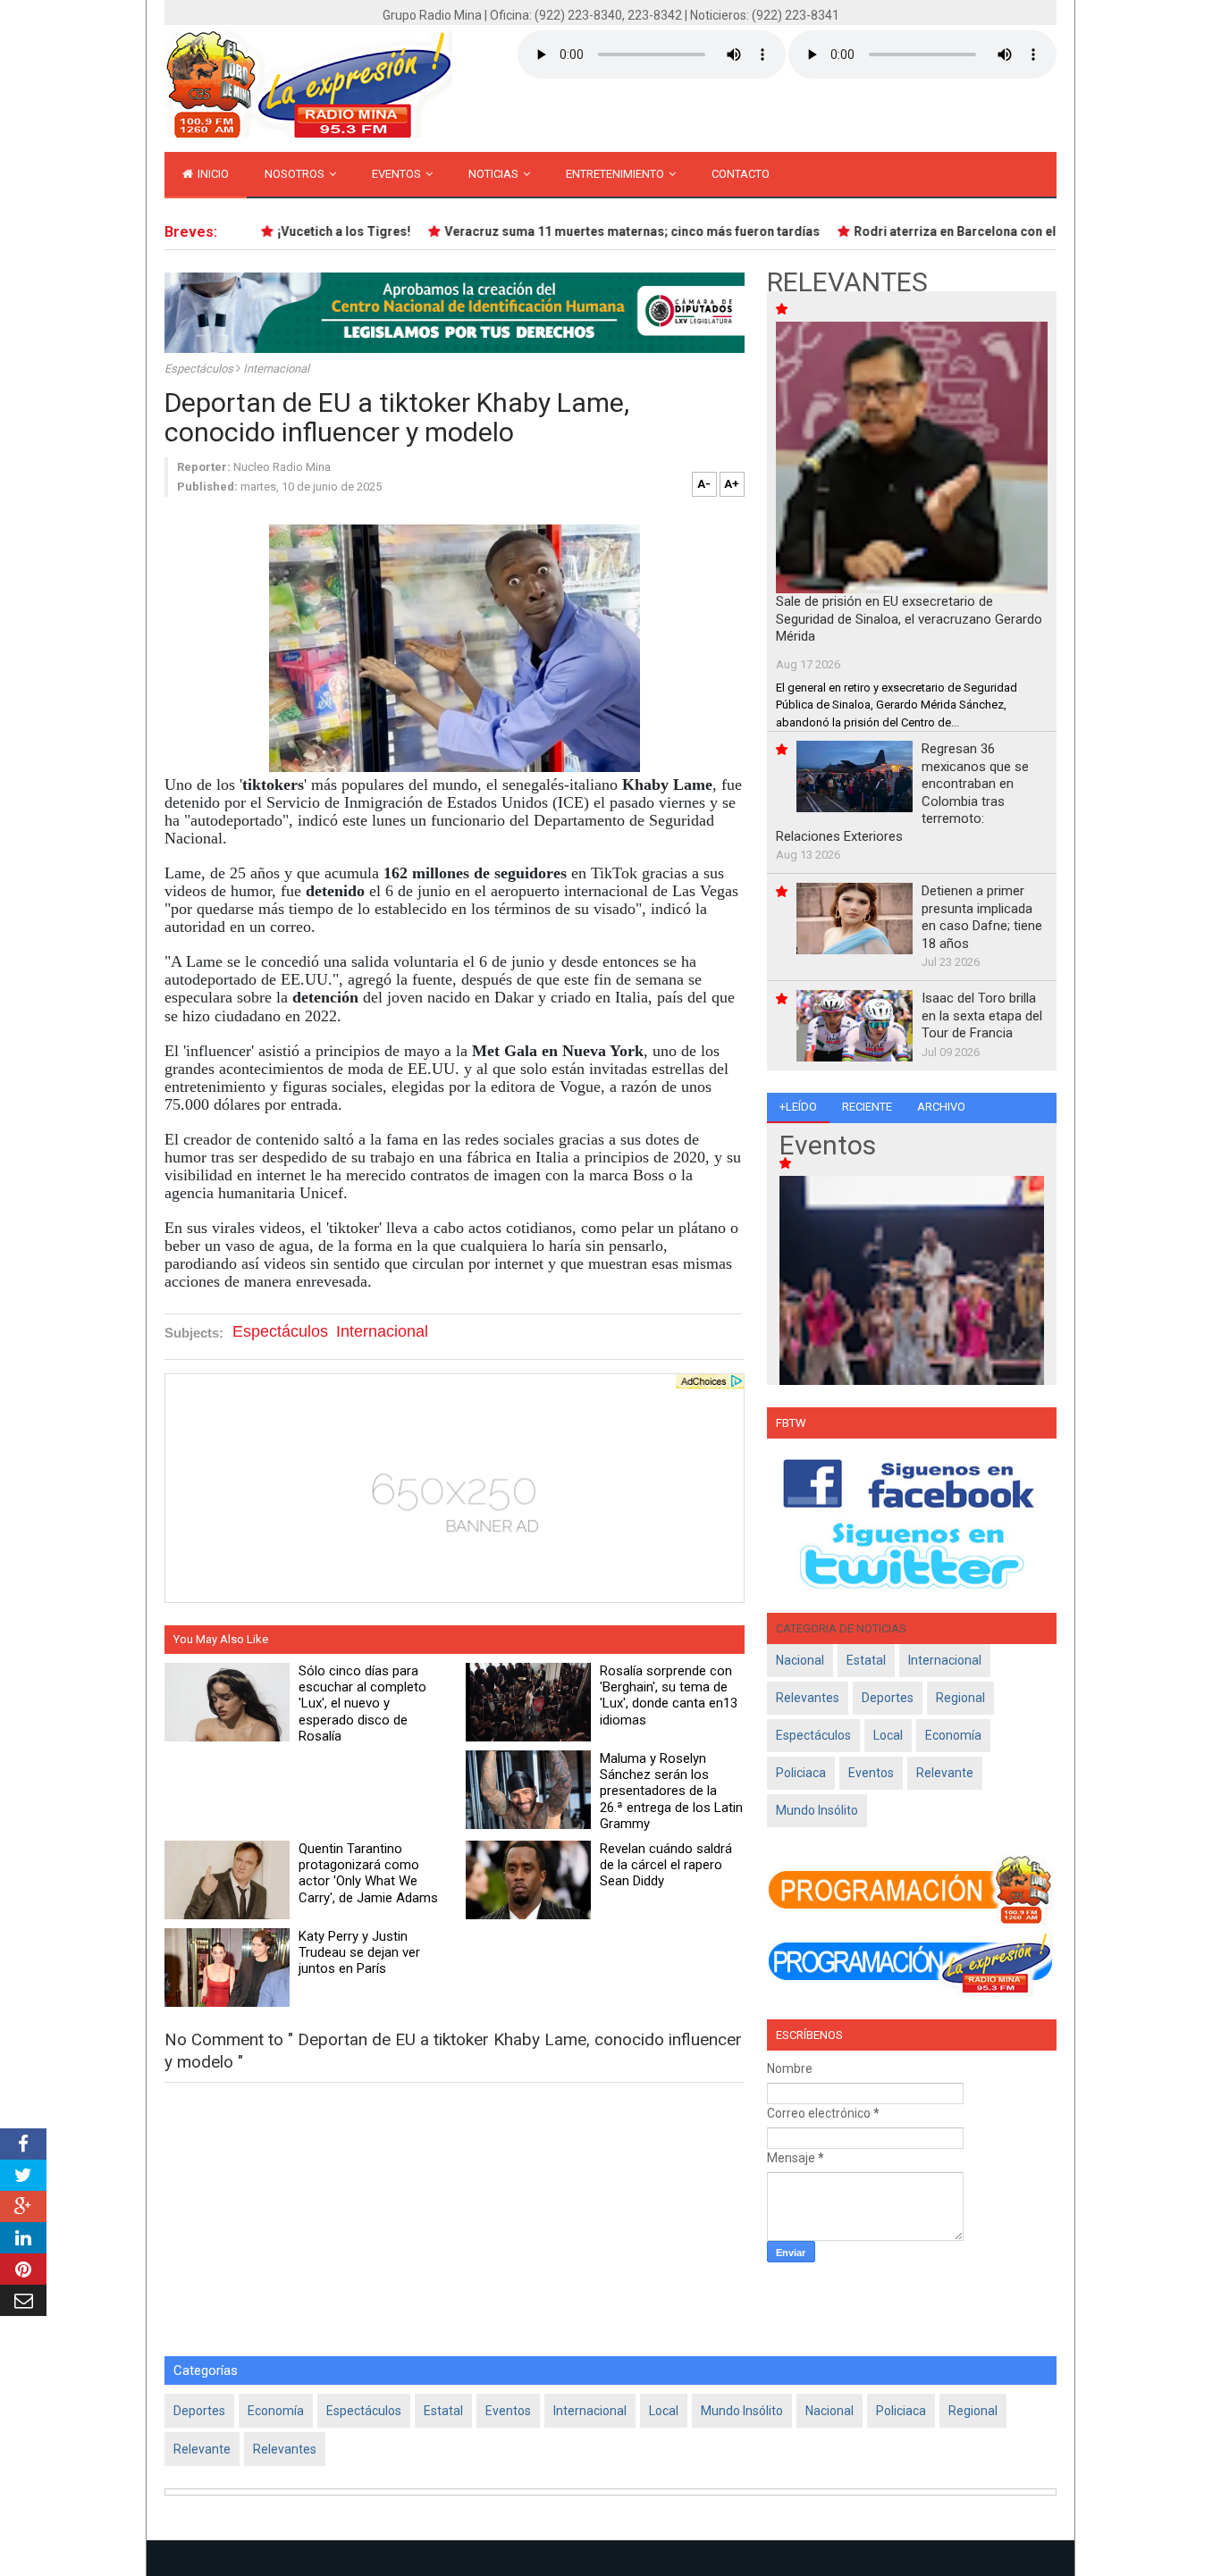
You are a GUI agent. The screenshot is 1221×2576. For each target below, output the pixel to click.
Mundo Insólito (817, 1810)
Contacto (741, 174)
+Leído (798, 1107)
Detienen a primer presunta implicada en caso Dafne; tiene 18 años (982, 917)
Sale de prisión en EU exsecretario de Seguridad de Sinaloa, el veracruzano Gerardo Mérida (909, 619)
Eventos (398, 174)
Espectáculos (200, 369)
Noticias (495, 174)
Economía (953, 1735)
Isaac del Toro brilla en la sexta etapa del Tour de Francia (982, 1015)
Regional (960, 1698)
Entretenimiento (616, 174)
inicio (212, 174)
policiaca (801, 1773)
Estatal (866, 1660)
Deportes (888, 1698)
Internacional (276, 369)
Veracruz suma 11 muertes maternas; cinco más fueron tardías (605, 231)
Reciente (867, 1107)
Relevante (945, 1773)
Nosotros (296, 174)
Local (888, 1735)
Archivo (941, 1107)
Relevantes (808, 1698)
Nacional (800, 1660)
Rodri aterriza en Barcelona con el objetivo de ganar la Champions (1023, 231)
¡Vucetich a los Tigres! (317, 231)
